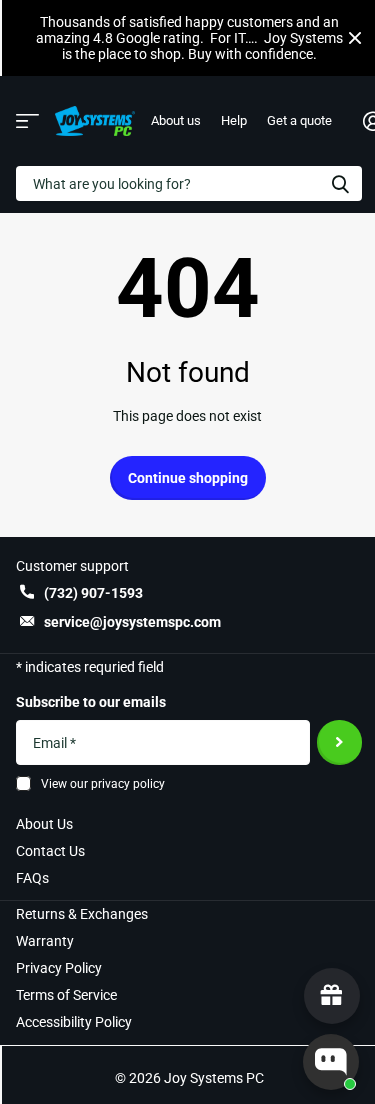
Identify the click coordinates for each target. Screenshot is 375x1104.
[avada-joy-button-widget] (332, 996)
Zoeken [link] (340, 183)
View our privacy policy (103, 784)
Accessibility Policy (74, 1022)
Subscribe (339, 742)
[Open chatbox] (331, 1062)
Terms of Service (66, 995)
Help (234, 120)
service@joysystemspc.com (132, 622)
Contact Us (50, 851)
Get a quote (299, 120)
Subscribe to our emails (91, 702)
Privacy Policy (59, 968)
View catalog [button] (27, 121)
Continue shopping (188, 478)
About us (176, 120)
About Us (44, 824)
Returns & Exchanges (82, 914)
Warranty (45, 941)
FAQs (32, 878)
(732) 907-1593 (93, 593)
